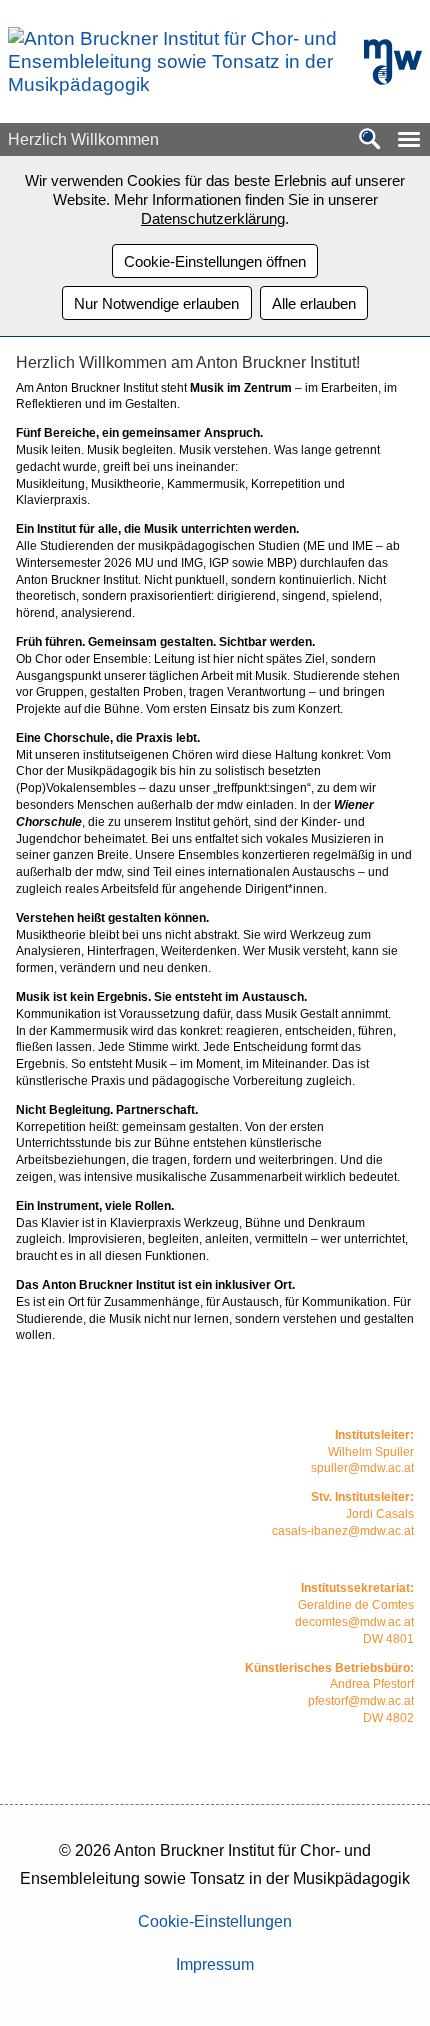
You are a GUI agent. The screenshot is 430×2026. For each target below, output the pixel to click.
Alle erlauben (314, 303)
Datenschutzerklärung (213, 218)
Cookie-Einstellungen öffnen (215, 261)
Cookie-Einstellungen (215, 1921)
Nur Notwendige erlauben (156, 303)
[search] (370, 140)
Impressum (215, 1964)
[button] (409, 139)
